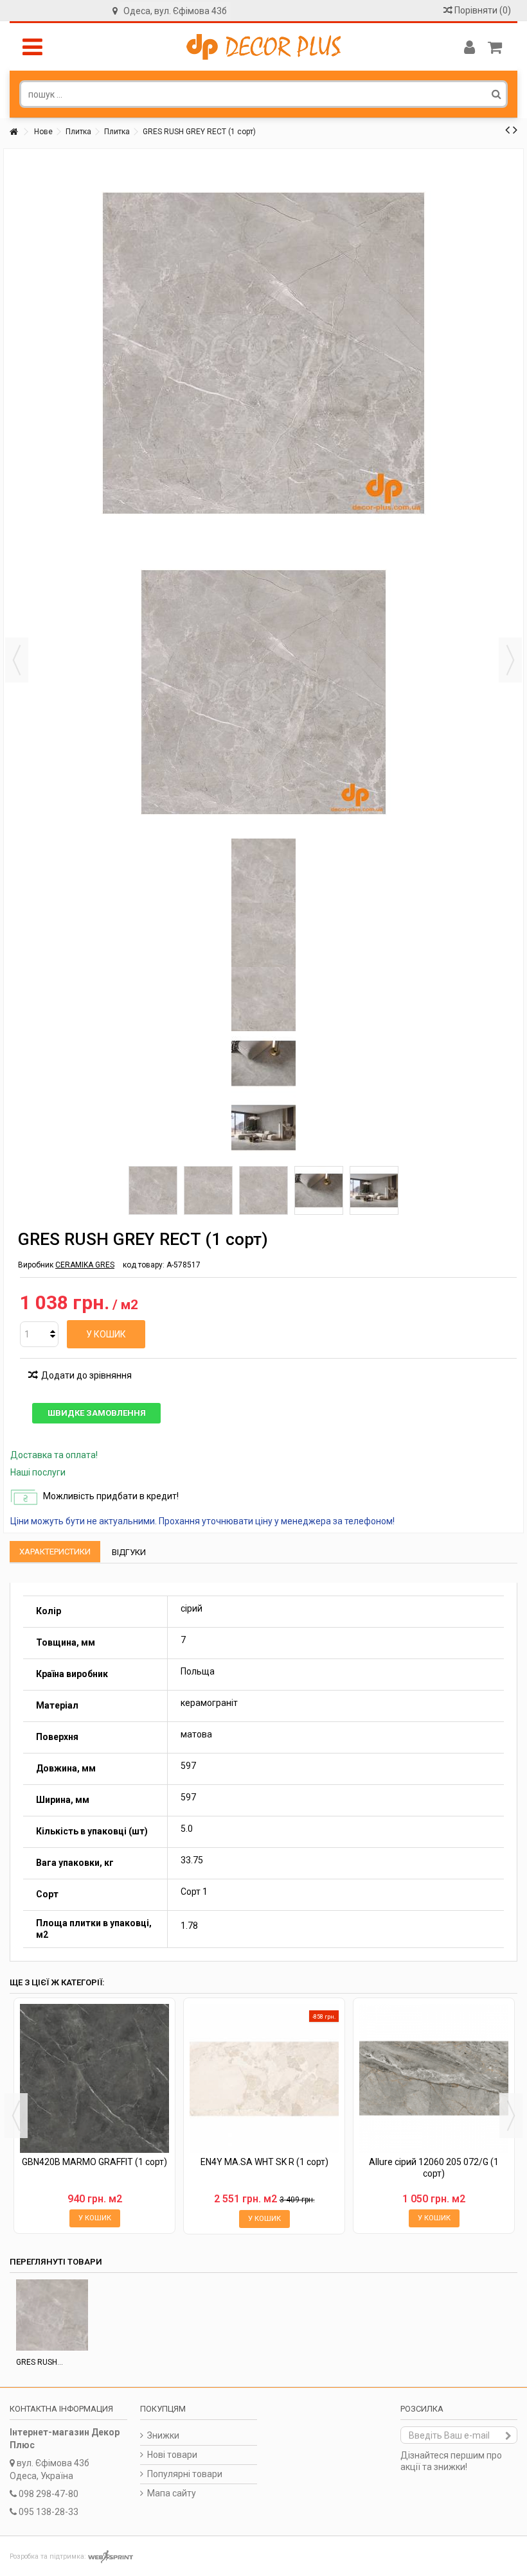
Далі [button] (510, 660)
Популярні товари (185, 2474)
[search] (496, 94)
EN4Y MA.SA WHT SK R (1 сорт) (264, 2162)
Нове (43, 132)
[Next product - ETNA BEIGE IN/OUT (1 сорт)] (515, 130)
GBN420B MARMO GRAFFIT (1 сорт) (94, 2162)
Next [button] (511, 2116)
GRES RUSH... (40, 2362)
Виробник (36, 1265)
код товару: (144, 1265)
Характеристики (55, 1552)
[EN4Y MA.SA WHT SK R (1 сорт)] (264, 2078)
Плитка (78, 132)
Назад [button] (17, 660)
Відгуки (129, 1552)
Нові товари (172, 2455)
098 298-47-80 (49, 2494)
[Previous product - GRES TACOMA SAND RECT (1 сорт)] (507, 130)
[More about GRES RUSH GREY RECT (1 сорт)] (52, 2315)
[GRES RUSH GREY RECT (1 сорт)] (153, 1190)
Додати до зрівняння (86, 1375)
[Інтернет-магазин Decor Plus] (263, 47)
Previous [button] (16, 2116)
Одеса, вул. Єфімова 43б (175, 11)
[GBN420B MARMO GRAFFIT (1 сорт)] (94, 2078)
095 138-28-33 (49, 2512)
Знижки (163, 2435)
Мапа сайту (172, 2493)
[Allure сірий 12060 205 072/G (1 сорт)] (434, 2078)
